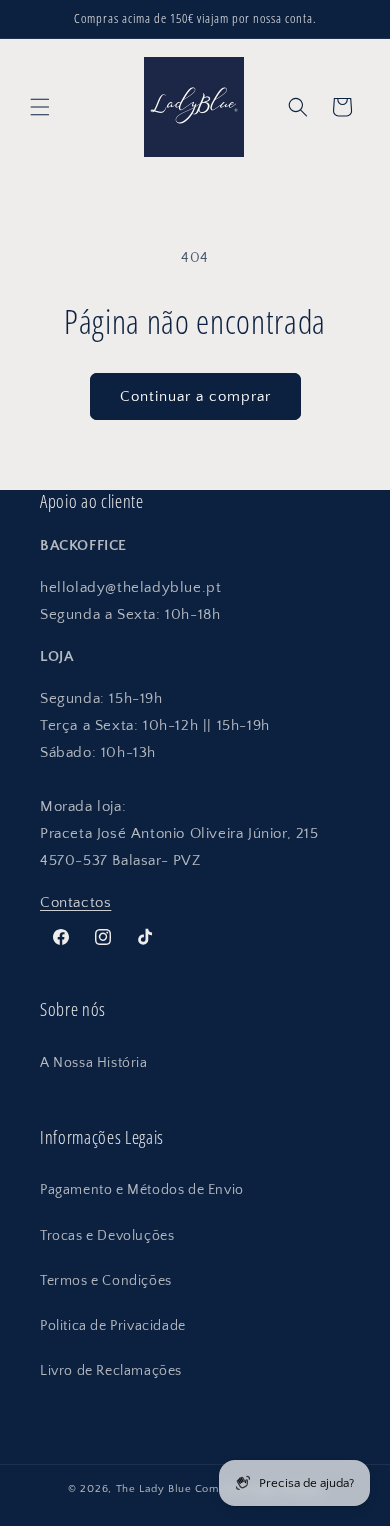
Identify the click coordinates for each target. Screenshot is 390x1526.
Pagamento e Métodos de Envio (142, 1190)
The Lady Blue (154, 1489)
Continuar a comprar (195, 396)
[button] (40, 107)
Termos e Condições (106, 1281)
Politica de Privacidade (113, 1326)
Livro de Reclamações (111, 1371)
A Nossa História (94, 1063)
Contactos (75, 902)
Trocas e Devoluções (107, 1236)
